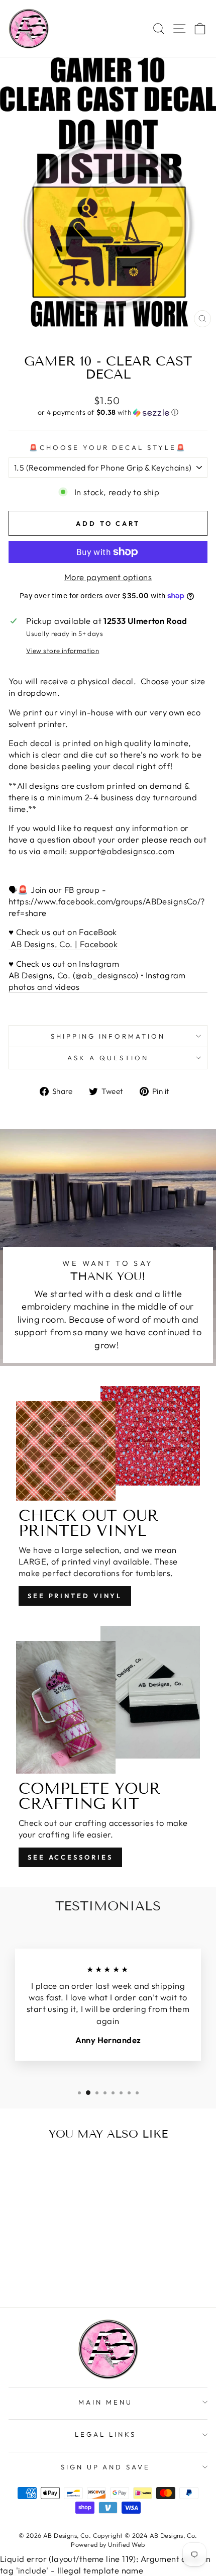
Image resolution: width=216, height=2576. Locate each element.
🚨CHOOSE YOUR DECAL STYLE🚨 (108, 447)
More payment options (108, 577)
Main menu (105, 2402)
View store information (63, 651)
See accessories (70, 1857)
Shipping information (108, 1036)
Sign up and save (106, 2467)
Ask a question (108, 1058)
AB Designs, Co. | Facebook (63, 944)
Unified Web (127, 2544)
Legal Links (105, 2434)
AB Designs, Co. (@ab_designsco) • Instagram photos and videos (97, 981)
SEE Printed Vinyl (75, 1596)
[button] (108, 412)
